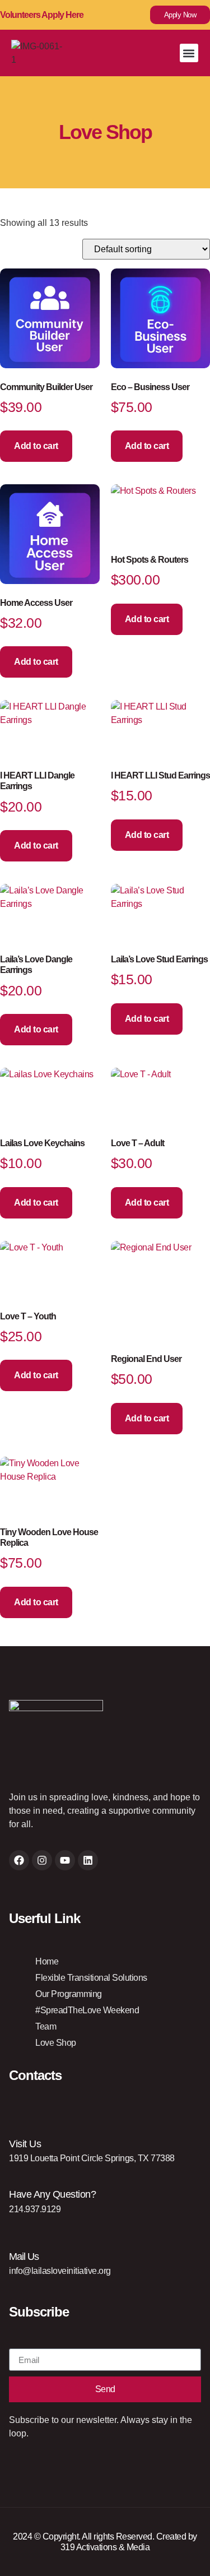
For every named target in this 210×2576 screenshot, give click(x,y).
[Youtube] (65, 1860)
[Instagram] (42, 1860)
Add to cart (36, 446)
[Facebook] (19, 1860)
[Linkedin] (88, 1860)
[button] (189, 53)
